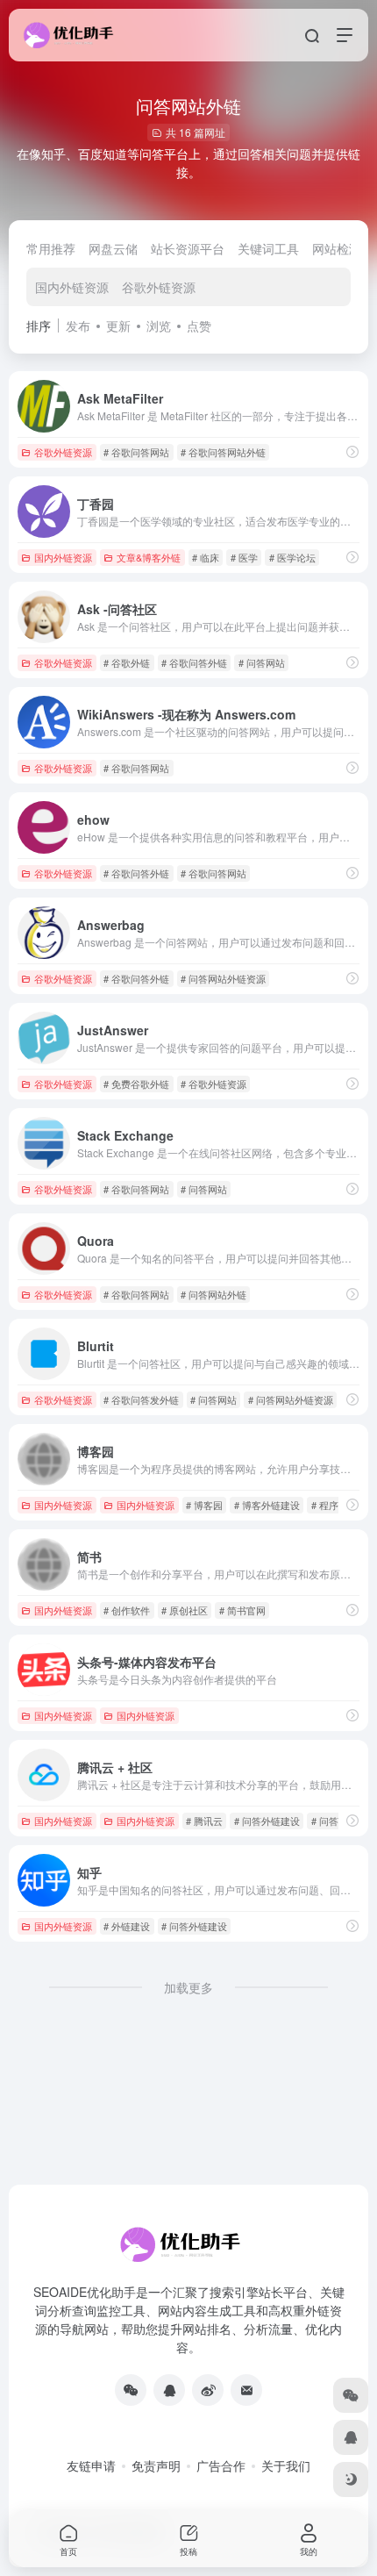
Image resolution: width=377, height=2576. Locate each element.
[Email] (246, 2390)
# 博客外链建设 (267, 1505)
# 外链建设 (127, 1926)
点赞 (199, 326)
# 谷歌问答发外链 (141, 1399)
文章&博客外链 (149, 557)
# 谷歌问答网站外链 (223, 452)
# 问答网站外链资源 (223, 978)
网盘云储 (113, 248)
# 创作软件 (127, 1610)
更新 (118, 326)
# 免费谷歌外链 (136, 1084)
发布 (78, 326)
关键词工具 (268, 248)
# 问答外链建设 (267, 1821)
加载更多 (188, 1987)
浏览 (159, 326)
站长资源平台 (188, 248)
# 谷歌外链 (127, 662)
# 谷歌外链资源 (213, 1084)
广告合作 (221, 2465)
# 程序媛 (330, 1505)
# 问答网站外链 (213, 1294)
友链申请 (91, 2465)
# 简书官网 (242, 1610)
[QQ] (169, 2390)
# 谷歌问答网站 (136, 452)
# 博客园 (204, 1505)
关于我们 (286, 2465)
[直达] (352, 451)
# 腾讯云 (204, 1821)
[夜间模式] (351, 2479)
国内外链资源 (72, 287)
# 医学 (244, 557)
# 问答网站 (262, 662)
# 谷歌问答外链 (194, 662)
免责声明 (156, 2465)
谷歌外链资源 (159, 287)
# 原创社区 (185, 1610)
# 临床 (206, 557)
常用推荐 (51, 248)
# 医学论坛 (292, 557)
